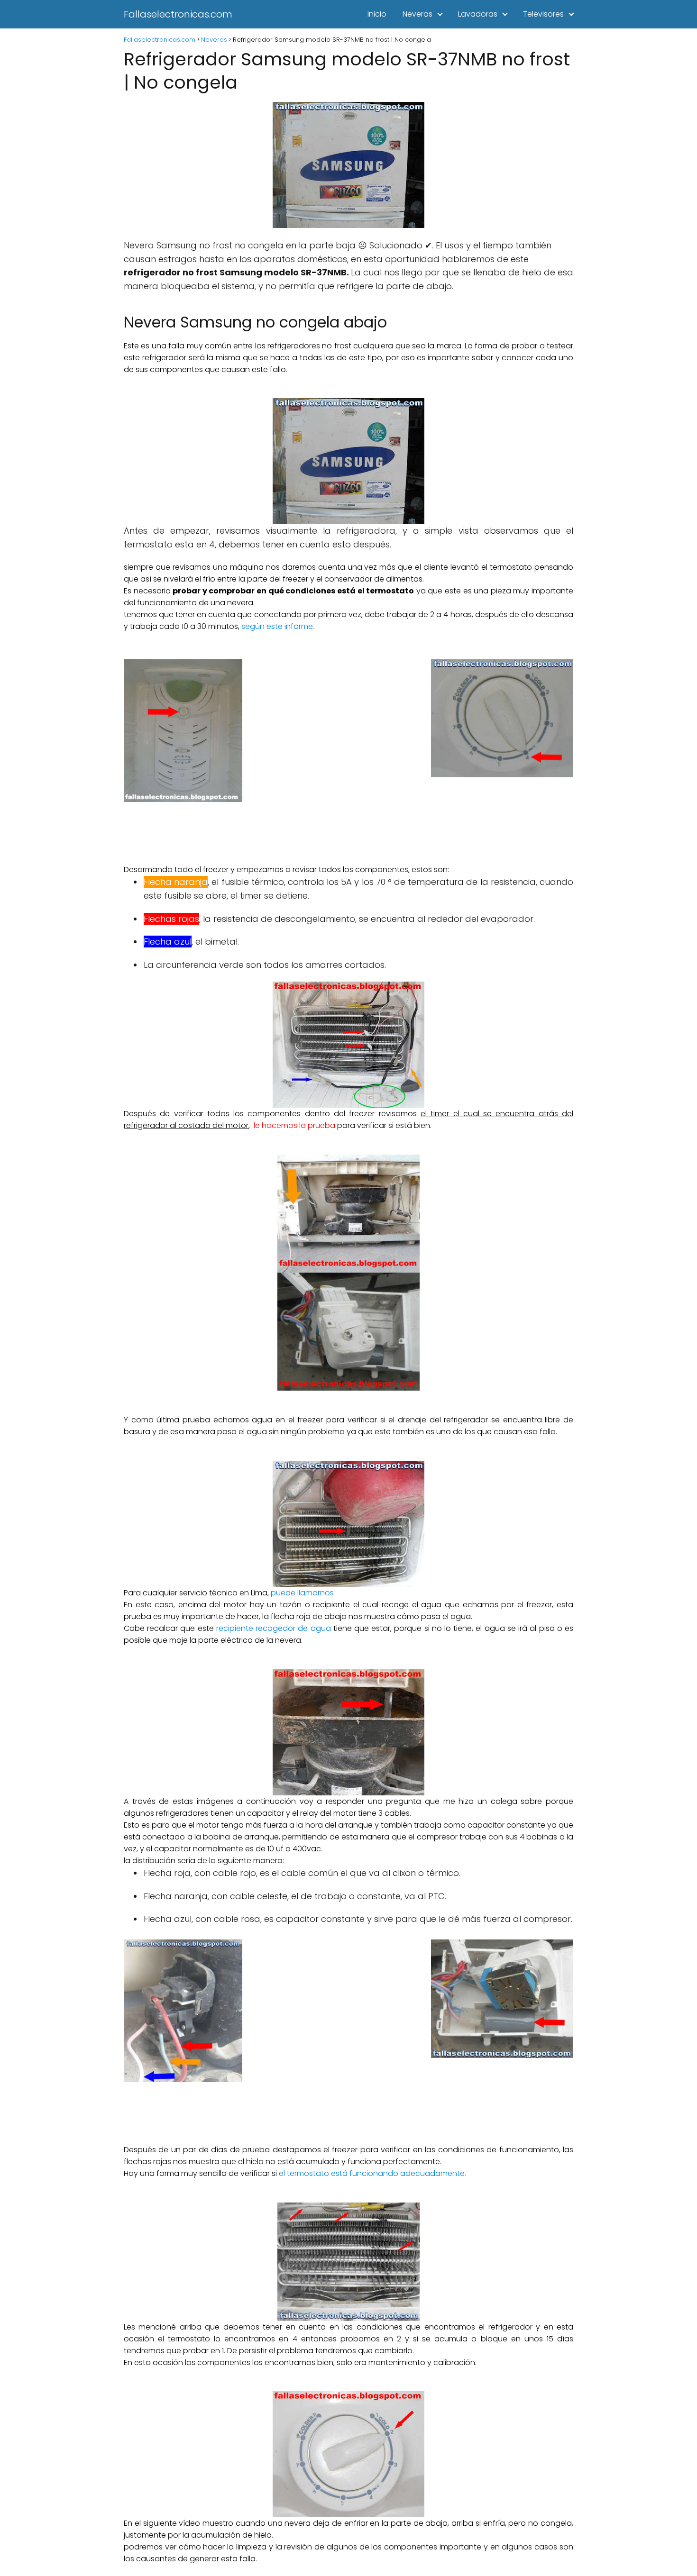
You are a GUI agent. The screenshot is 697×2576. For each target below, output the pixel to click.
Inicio (377, 14)
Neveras (417, 14)
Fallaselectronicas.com (178, 14)
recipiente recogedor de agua (274, 1628)
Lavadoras (478, 14)
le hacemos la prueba (293, 1125)
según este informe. (278, 626)
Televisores (543, 14)
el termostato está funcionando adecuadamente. (372, 2173)
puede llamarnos (302, 1593)
